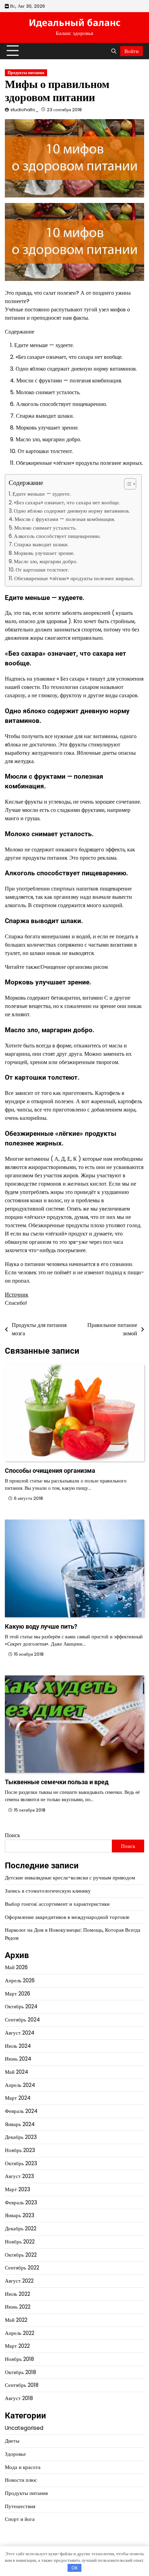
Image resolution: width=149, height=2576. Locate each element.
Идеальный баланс (75, 23)
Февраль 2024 (21, 2111)
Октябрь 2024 (21, 2006)
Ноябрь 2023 (20, 2150)
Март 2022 (17, 2346)
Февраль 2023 (21, 2202)
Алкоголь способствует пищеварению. (57, 536)
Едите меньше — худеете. (42, 494)
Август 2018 (19, 2398)
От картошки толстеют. (42, 570)
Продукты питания (26, 73)
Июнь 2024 (18, 2059)
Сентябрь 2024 (22, 2020)
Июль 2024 (18, 2046)
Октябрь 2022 (21, 2255)
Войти (132, 51)
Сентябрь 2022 (22, 2268)
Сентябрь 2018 (22, 2385)
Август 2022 (19, 2281)
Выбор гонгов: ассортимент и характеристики (57, 1904)
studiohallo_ (24, 110)
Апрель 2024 (20, 2085)
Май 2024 (16, 2072)
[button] (127, 484)
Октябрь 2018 (20, 2372)
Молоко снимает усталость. (45, 528)
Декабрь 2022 (21, 2228)
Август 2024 (20, 2033)
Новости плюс (21, 2480)
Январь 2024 (20, 2124)
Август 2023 (19, 2176)
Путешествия (20, 2506)
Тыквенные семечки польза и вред (57, 1782)
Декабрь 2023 (21, 2137)
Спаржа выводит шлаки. (41, 544)
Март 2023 (17, 2189)
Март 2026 (17, 1994)
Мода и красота (23, 2467)
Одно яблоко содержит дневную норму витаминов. (72, 511)
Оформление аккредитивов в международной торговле (67, 1917)
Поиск (12, 1835)
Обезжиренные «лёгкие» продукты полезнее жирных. (74, 578)
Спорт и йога (20, 2519)
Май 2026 (16, 1967)
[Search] (114, 51)
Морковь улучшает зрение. (44, 553)
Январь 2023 (20, 2215)
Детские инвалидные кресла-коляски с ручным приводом (70, 1878)
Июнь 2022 (18, 2307)
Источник (17, 1295)
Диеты (12, 2441)
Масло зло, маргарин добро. (46, 561)
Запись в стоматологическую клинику (48, 1891)
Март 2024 (18, 2098)
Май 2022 (16, 2320)
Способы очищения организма (50, 1471)
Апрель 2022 (20, 2333)
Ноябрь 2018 (19, 2359)
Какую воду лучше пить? (41, 1626)
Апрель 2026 (20, 1980)
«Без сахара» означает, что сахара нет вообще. (67, 502)
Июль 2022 (17, 2294)
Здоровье (15, 2454)
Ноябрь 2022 (20, 2242)
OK (75, 2568)
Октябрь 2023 (21, 2163)
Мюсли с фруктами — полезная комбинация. (65, 519)
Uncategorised (24, 2428)
